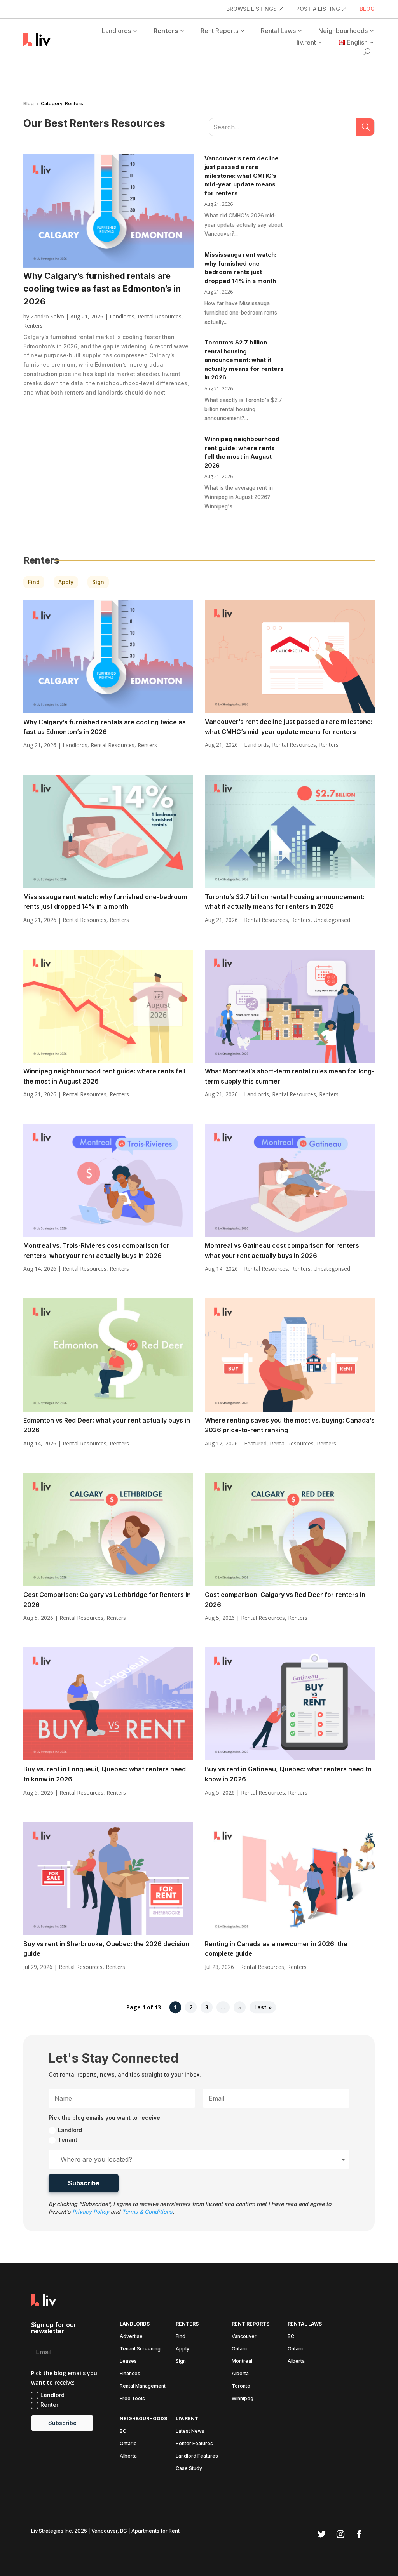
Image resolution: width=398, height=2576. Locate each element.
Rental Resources (160, 316)
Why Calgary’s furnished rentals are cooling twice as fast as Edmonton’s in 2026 (102, 289)
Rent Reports (219, 31)
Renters (166, 31)
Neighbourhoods (343, 31)
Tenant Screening (140, 2349)
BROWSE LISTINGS (251, 9)
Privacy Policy (91, 2212)
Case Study (189, 2468)
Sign (98, 582)
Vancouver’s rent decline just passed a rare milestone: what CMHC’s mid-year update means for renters (242, 176)
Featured (255, 1443)
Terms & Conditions (147, 2212)
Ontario (240, 2349)
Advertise (131, 2336)
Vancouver (244, 2336)
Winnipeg (243, 2399)
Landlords (116, 31)
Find (34, 582)
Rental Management (143, 2386)
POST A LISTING (318, 9)
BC (291, 2336)
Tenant (68, 2140)
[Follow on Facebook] (359, 2534)
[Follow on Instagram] (340, 2534)
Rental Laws (278, 31)
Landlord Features (197, 2456)
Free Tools (132, 2399)
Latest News (190, 2431)
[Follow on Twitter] (322, 2534)
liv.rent (306, 42)
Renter (49, 2405)
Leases (128, 2361)
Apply (66, 582)
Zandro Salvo (47, 316)
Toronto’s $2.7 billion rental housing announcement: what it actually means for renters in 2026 (244, 360)
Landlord (70, 2130)
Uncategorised (332, 920)
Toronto (241, 2386)
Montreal (242, 2361)
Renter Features (194, 2444)
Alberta (240, 2374)
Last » (263, 2007)
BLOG (367, 9)
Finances (130, 2374)
